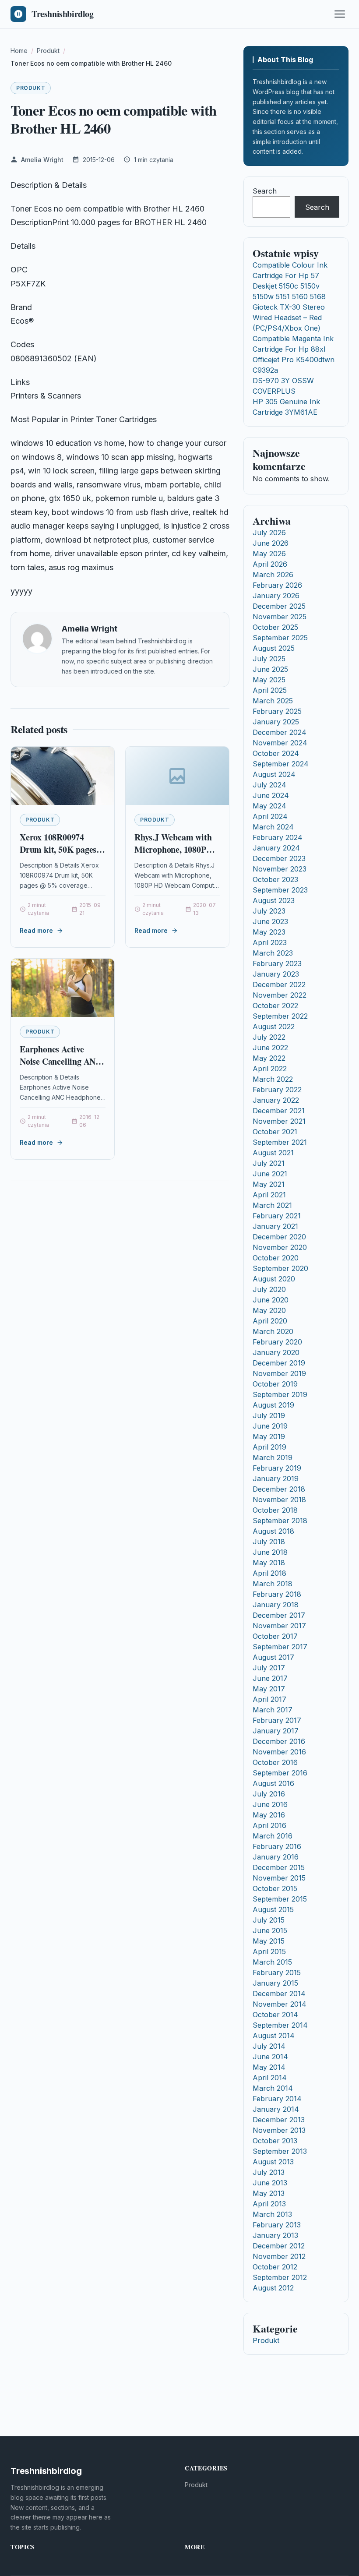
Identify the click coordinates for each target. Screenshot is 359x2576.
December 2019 (279, 1363)
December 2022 (279, 985)
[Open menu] (340, 14)
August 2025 (274, 648)
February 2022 (277, 1090)
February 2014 (277, 2099)
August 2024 (274, 774)
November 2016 (279, 1752)
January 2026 (276, 596)
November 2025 (280, 617)
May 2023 (269, 932)
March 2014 (273, 2088)
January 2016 (276, 1857)
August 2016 (273, 1783)
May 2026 (269, 554)
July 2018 (269, 1542)
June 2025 (270, 669)
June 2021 (270, 1174)
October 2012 (275, 2267)
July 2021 (269, 1163)
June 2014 (270, 2057)
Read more (36, 930)
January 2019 (276, 1479)
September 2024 (281, 764)
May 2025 (269, 680)
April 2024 (270, 816)
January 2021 (275, 1226)
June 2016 (270, 1804)
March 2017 (273, 1710)
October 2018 (275, 1510)
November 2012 (279, 2256)
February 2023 (277, 963)
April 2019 (269, 1447)
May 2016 (269, 1815)
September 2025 (280, 638)
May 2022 (269, 1058)
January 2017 (276, 1731)
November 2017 (279, 1626)
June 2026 (271, 543)
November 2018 (279, 1500)
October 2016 (275, 1762)
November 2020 (280, 1247)
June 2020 (271, 1300)
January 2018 (276, 1605)
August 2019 (273, 1405)
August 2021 (273, 1153)
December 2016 (279, 1741)
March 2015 (272, 1962)
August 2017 (273, 1657)
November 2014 (280, 2004)
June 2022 (270, 1048)
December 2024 (280, 732)
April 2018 (269, 1573)
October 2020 (276, 1258)
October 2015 (275, 1888)
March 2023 (273, 953)
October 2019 (275, 1384)
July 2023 (269, 911)
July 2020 (269, 1289)
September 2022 (280, 1016)
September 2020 (280, 1268)
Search (265, 191)
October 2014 (275, 2015)
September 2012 (280, 2277)
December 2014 (279, 1994)
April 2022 (270, 1069)
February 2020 (277, 1342)
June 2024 (271, 795)
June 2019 (270, 1426)
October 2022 (275, 1006)
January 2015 (275, 1983)
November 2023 (280, 869)
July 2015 (269, 1920)
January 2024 (276, 848)
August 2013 (273, 2162)
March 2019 (273, 1457)
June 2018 (270, 1552)
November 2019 (279, 1373)
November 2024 (280, 743)
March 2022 (273, 1079)
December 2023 (279, 858)
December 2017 (279, 1615)
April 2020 (270, 1321)
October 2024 (276, 753)
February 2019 (277, 1468)
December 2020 (279, 1237)
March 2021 (272, 1205)
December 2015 (279, 1867)
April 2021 (269, 1195)
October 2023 (275, 879)
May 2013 (269, 2193)
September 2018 (280, 1521)
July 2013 (269, 2172)
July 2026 (269, 533)
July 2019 (269, 1415)
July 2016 (269, 1794)
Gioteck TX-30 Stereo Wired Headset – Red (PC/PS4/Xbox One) (289, 318)
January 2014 (276, 2109)
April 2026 (270, 564)
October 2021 (275, 1132)
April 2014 (270, 2078)
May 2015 (269, 1941)
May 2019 (269, 1436)
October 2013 (275, 2141)
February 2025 (277, 711)
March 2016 (273, 1836)
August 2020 (274, 1279)
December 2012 (279, 2246)
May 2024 (269, 806)
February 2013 (277, 2225)
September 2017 (280, 1647)
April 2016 (269, 1825)
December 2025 (279, 606)
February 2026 (277, 585)
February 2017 (277, 1720)
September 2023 (280, 890)
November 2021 (279, 1121)
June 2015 (270, 1930)
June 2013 (270, 2183)
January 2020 (276, 1352)
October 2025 (275, 627)
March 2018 (273, 1584)
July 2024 (269, 785)
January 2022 (276, 1100)
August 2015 (273, 1909)
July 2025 (269, 659)
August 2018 (273, 1531)
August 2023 (274, 900)
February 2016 (277, 1846)
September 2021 (280, 1142)
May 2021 (269, 1184)
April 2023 (270, 942)
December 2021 (279, 1111)
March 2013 (272, 2214)
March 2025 (273, 701)
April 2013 (269, 2204)
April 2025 (270, 690)
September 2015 (280, 1899)
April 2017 (269, 1699)
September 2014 (280, 2025)
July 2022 (269, 1037)
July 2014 (269, 2046)
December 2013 (279, 2120)
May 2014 (269, 2067)
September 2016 (280, 1773)
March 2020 (273, 1331)
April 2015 (269, 1951)
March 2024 (273, 827)
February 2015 (277, 1973)
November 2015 (279, 1878)
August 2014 (274, 2036)
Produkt (31, 88)
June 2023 (270, 921)
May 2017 (269, 1689)
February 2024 (278, 837)
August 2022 (274, 1027)
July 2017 (269, 1668)
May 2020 (269, 1310)
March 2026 (273, 575)
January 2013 (275, 2235)
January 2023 (276, 974)
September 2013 (280, 2151)
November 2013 (279, 2130)
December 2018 (279, 1489)
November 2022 (280, 995)
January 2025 (276, 722)
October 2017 (275, 1636)
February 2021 (277, 1216)
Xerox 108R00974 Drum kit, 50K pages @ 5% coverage (58, 849)
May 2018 (269, 1563)
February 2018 (277, 1594)
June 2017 (270, 1678)
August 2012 (273, 2288)
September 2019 (280, 1394)
